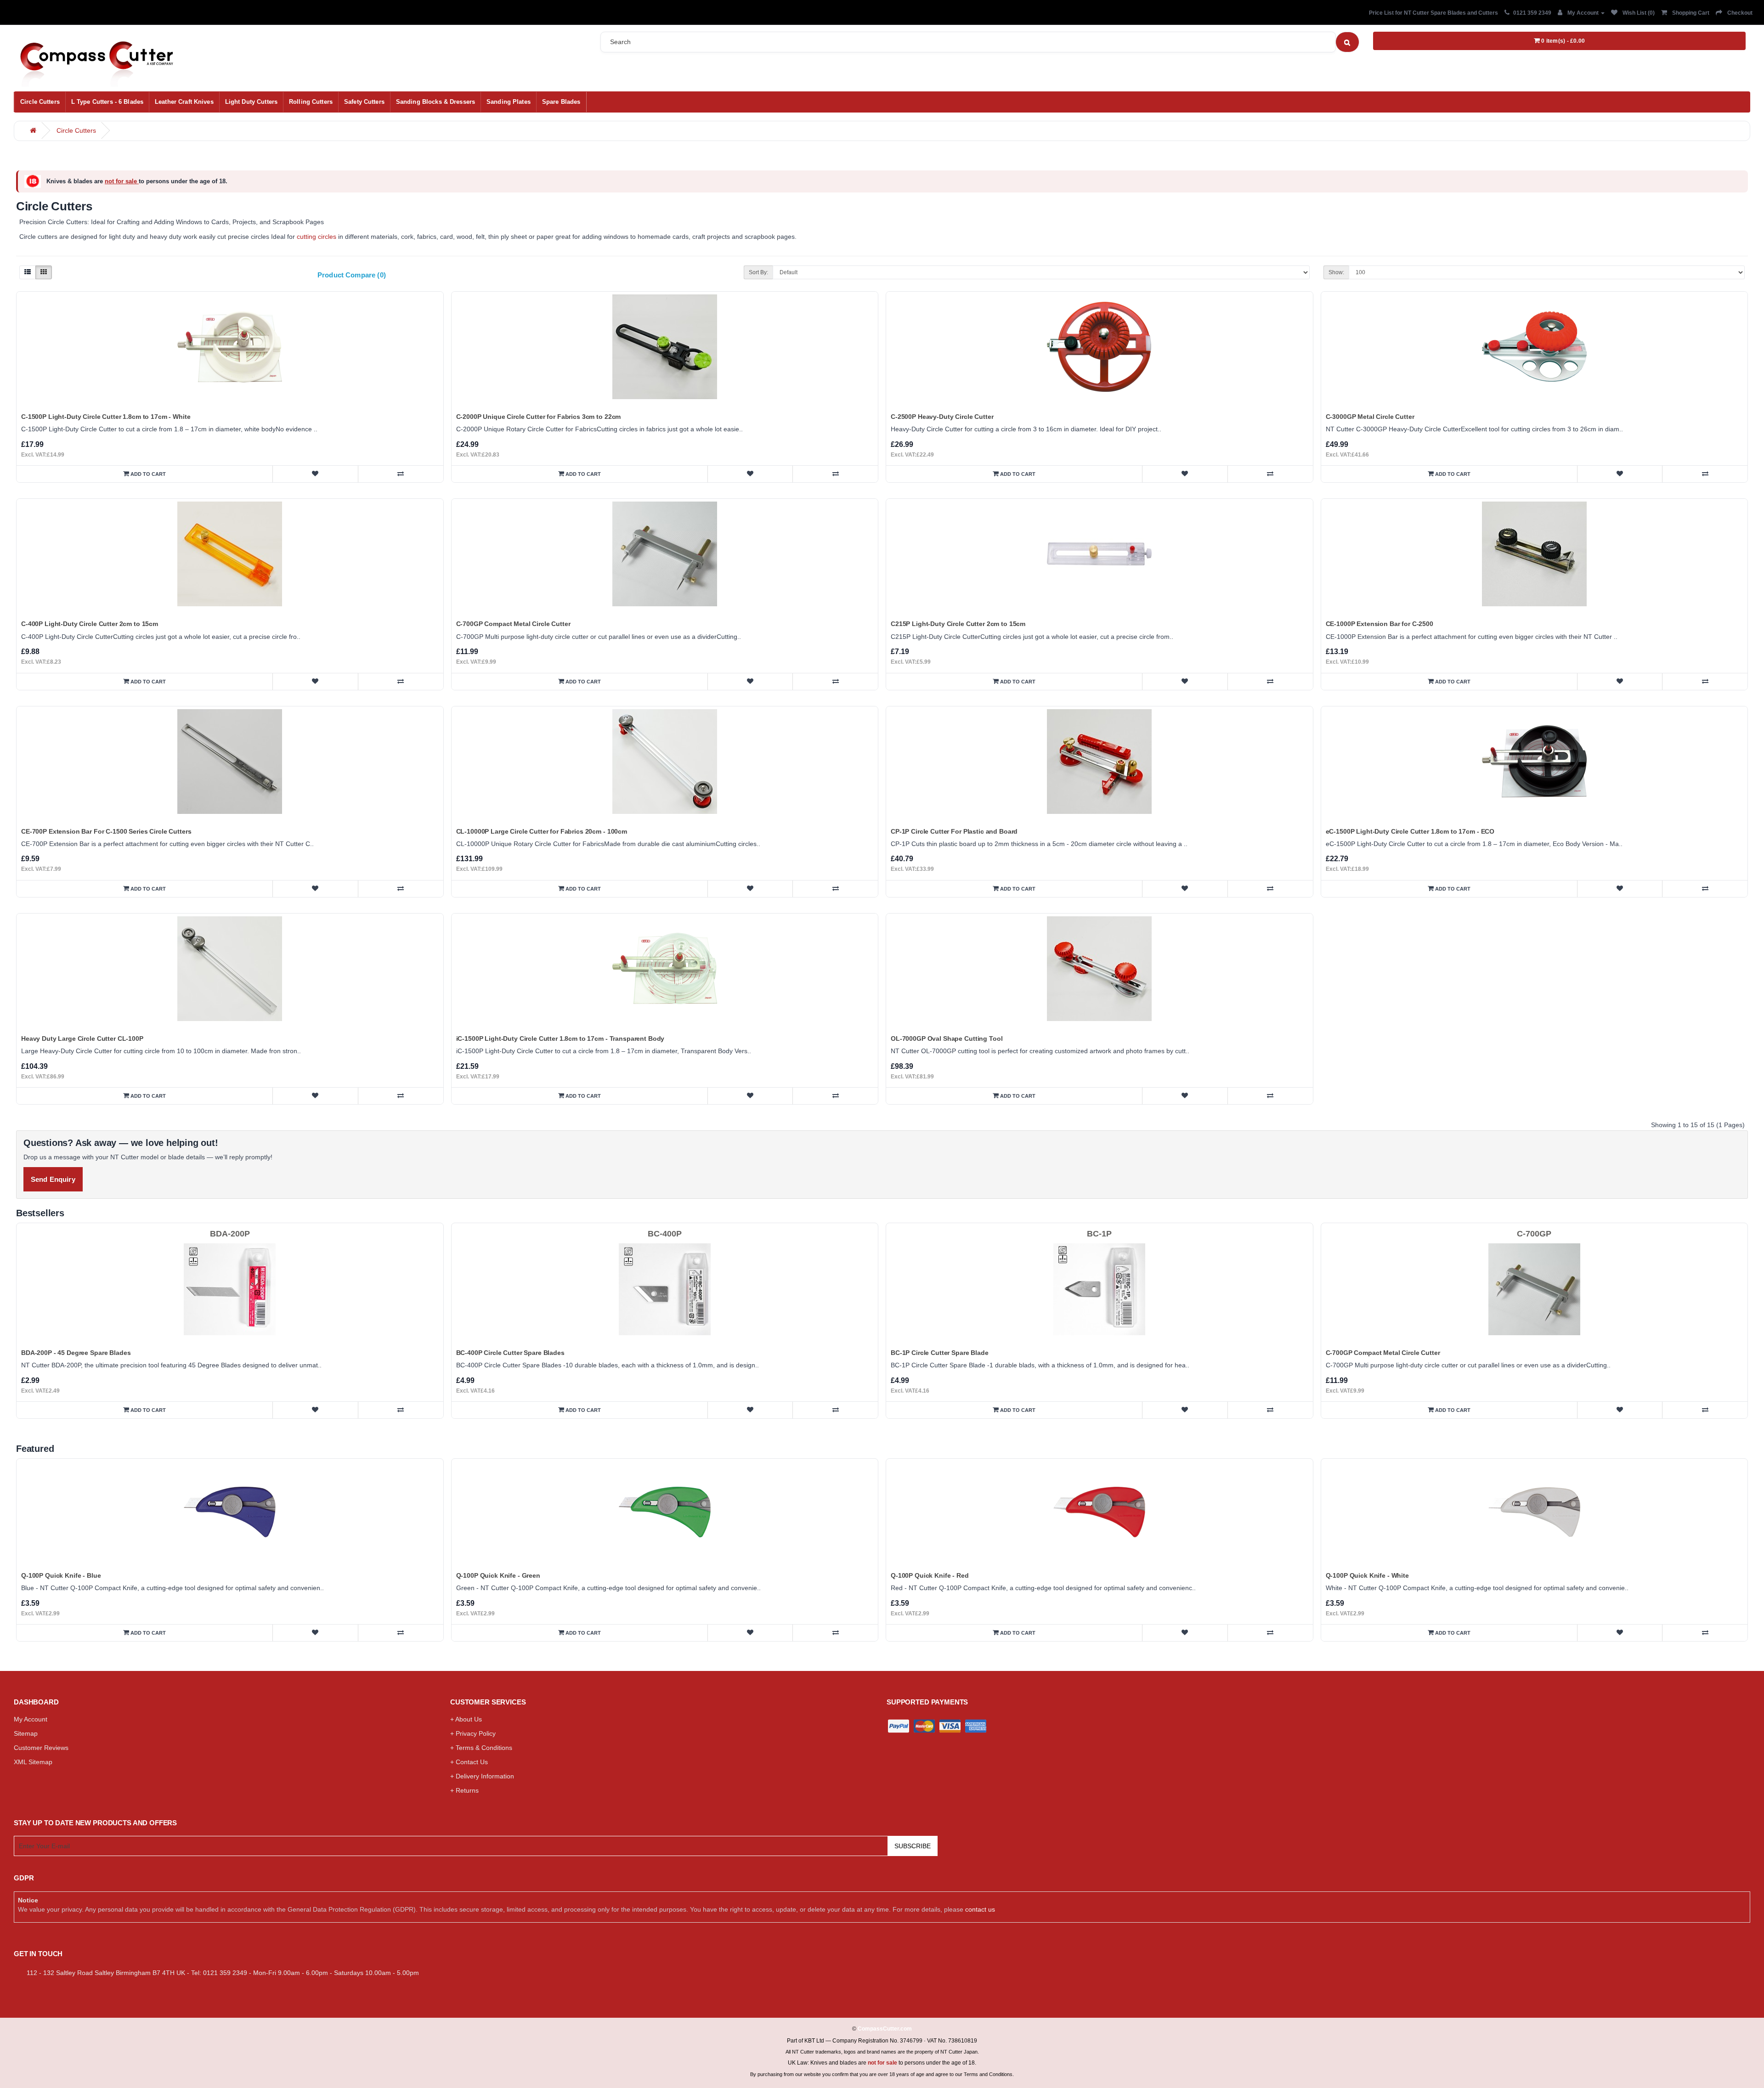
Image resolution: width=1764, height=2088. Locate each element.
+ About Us (466, 1719)
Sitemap (26, 1733)
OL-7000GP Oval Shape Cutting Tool (947, 1038)
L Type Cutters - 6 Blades (107, 102)
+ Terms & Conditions (481, 1748)
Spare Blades (561, 102)
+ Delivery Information (482, 1776)
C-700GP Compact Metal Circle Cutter (513, 624)
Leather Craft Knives (184, 102)
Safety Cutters (364, 102)
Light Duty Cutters (251, 102)
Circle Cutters (40, 102)
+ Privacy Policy (473, 1733)
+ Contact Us (469, 1762)
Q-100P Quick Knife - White (1367, 1575)
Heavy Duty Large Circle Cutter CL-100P (82, 1038)
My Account (31, 1719)
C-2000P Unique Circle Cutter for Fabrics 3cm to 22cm (539, 417)
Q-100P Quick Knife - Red (930, 1575)
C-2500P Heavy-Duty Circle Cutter (942, 417)
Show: (1336, 272)
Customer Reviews (41, 1748)
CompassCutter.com (885, 2029)
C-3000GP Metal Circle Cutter (1370, 417)
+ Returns (464, 1790)
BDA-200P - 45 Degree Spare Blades (76, 1353)
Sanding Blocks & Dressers (435, 102)
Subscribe (913, 1846)
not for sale (122, 181)
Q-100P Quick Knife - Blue (61, 1575)
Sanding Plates (509, 102)
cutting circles (317, 237)
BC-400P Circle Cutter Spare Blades (510, 1353)
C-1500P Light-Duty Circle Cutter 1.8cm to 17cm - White (106, 417)
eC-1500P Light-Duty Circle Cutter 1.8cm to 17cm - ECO (1410, 831)
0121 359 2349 (1532, 13)
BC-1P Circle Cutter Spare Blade (940, 1353)
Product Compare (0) (352, 275)
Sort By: (758, 272)
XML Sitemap (33, 1762)
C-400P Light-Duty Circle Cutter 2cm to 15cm (90, 624)
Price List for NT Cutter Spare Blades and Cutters (1433, 13)
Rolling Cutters (311, 102)
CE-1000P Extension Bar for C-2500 (1380, 624)
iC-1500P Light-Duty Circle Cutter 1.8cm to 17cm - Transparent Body (560, 1038)
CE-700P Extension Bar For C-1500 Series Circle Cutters (106, 831)
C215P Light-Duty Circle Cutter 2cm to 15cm (958, 624)
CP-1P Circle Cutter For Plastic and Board (954, 831)
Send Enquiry (53, 1179)
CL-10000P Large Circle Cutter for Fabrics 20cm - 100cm (542, 831)
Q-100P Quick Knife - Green (498, 1575)
